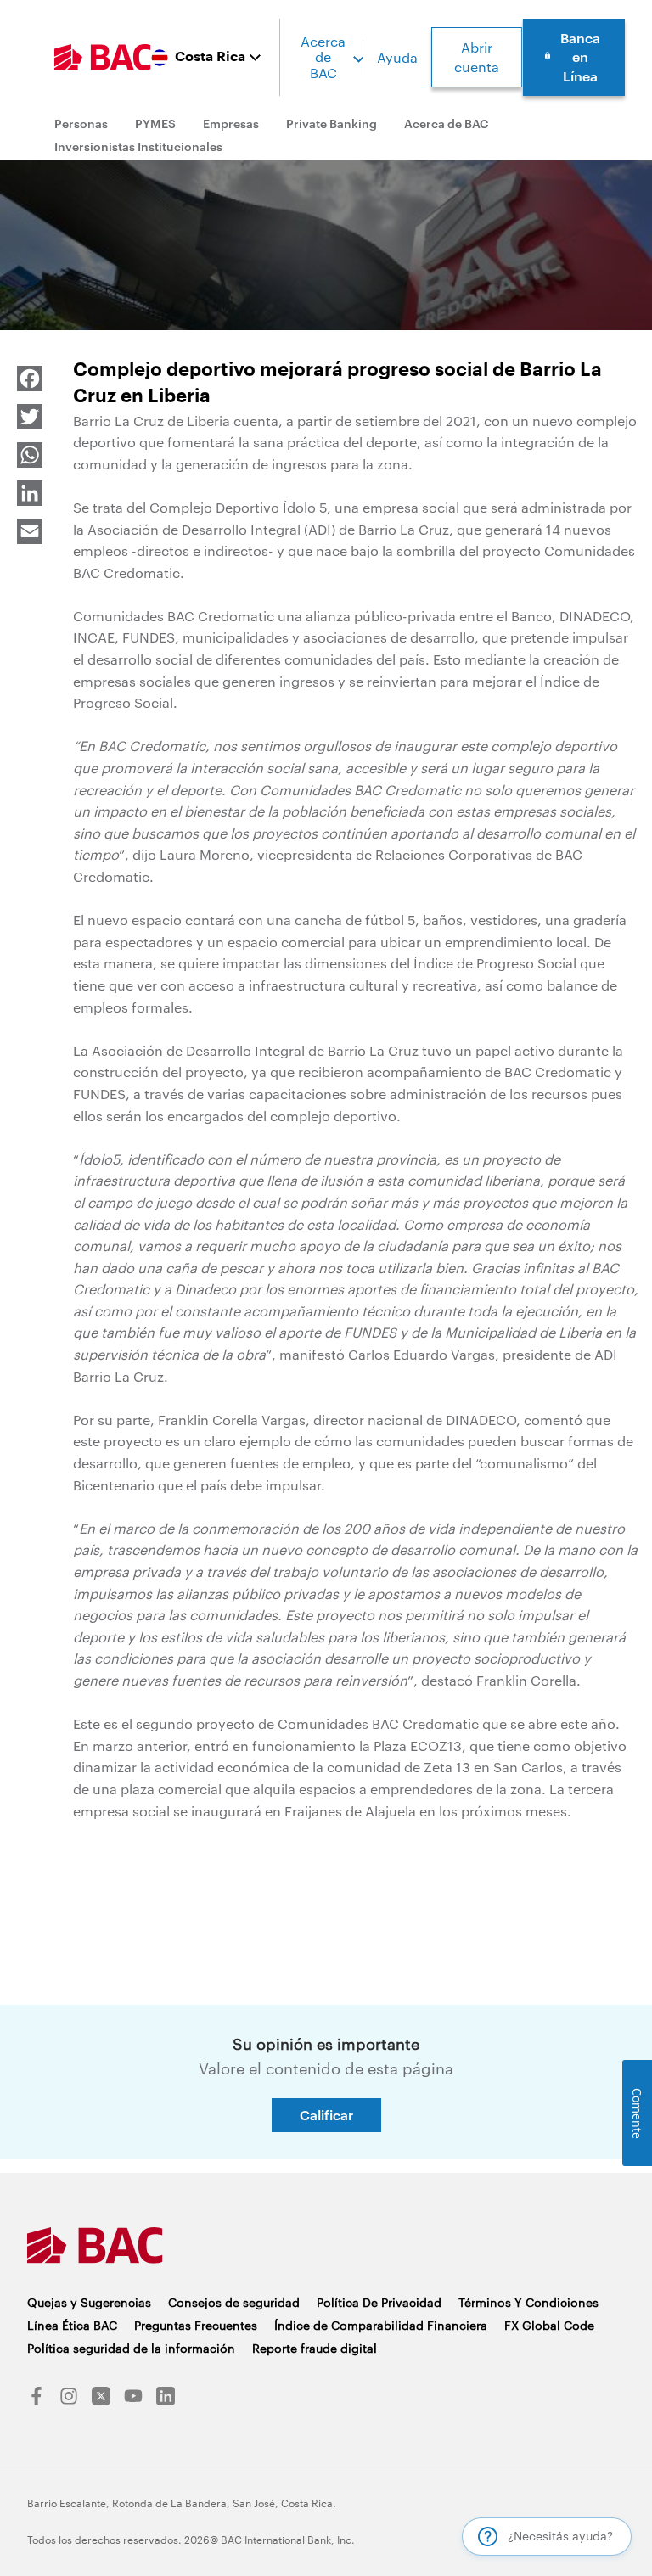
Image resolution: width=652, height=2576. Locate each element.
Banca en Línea (580, 57)
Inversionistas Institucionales (138, 146)
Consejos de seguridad (234, 2302)
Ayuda (397, 57)
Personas (81, 123)
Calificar (326, 2115)
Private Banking (332, 123)
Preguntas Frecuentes (196, 2325)
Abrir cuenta (477, 56)
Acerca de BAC (323, 57)
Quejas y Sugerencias (89, 2302)
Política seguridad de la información (131, 2348)
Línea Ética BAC (72, 2325)
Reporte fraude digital (315, 2348)
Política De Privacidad (379, 2302)
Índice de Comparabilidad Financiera (381, 2325)
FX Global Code (549, 2325)
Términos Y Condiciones (528, 2302)
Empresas (231, 123)
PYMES (155, 123)
